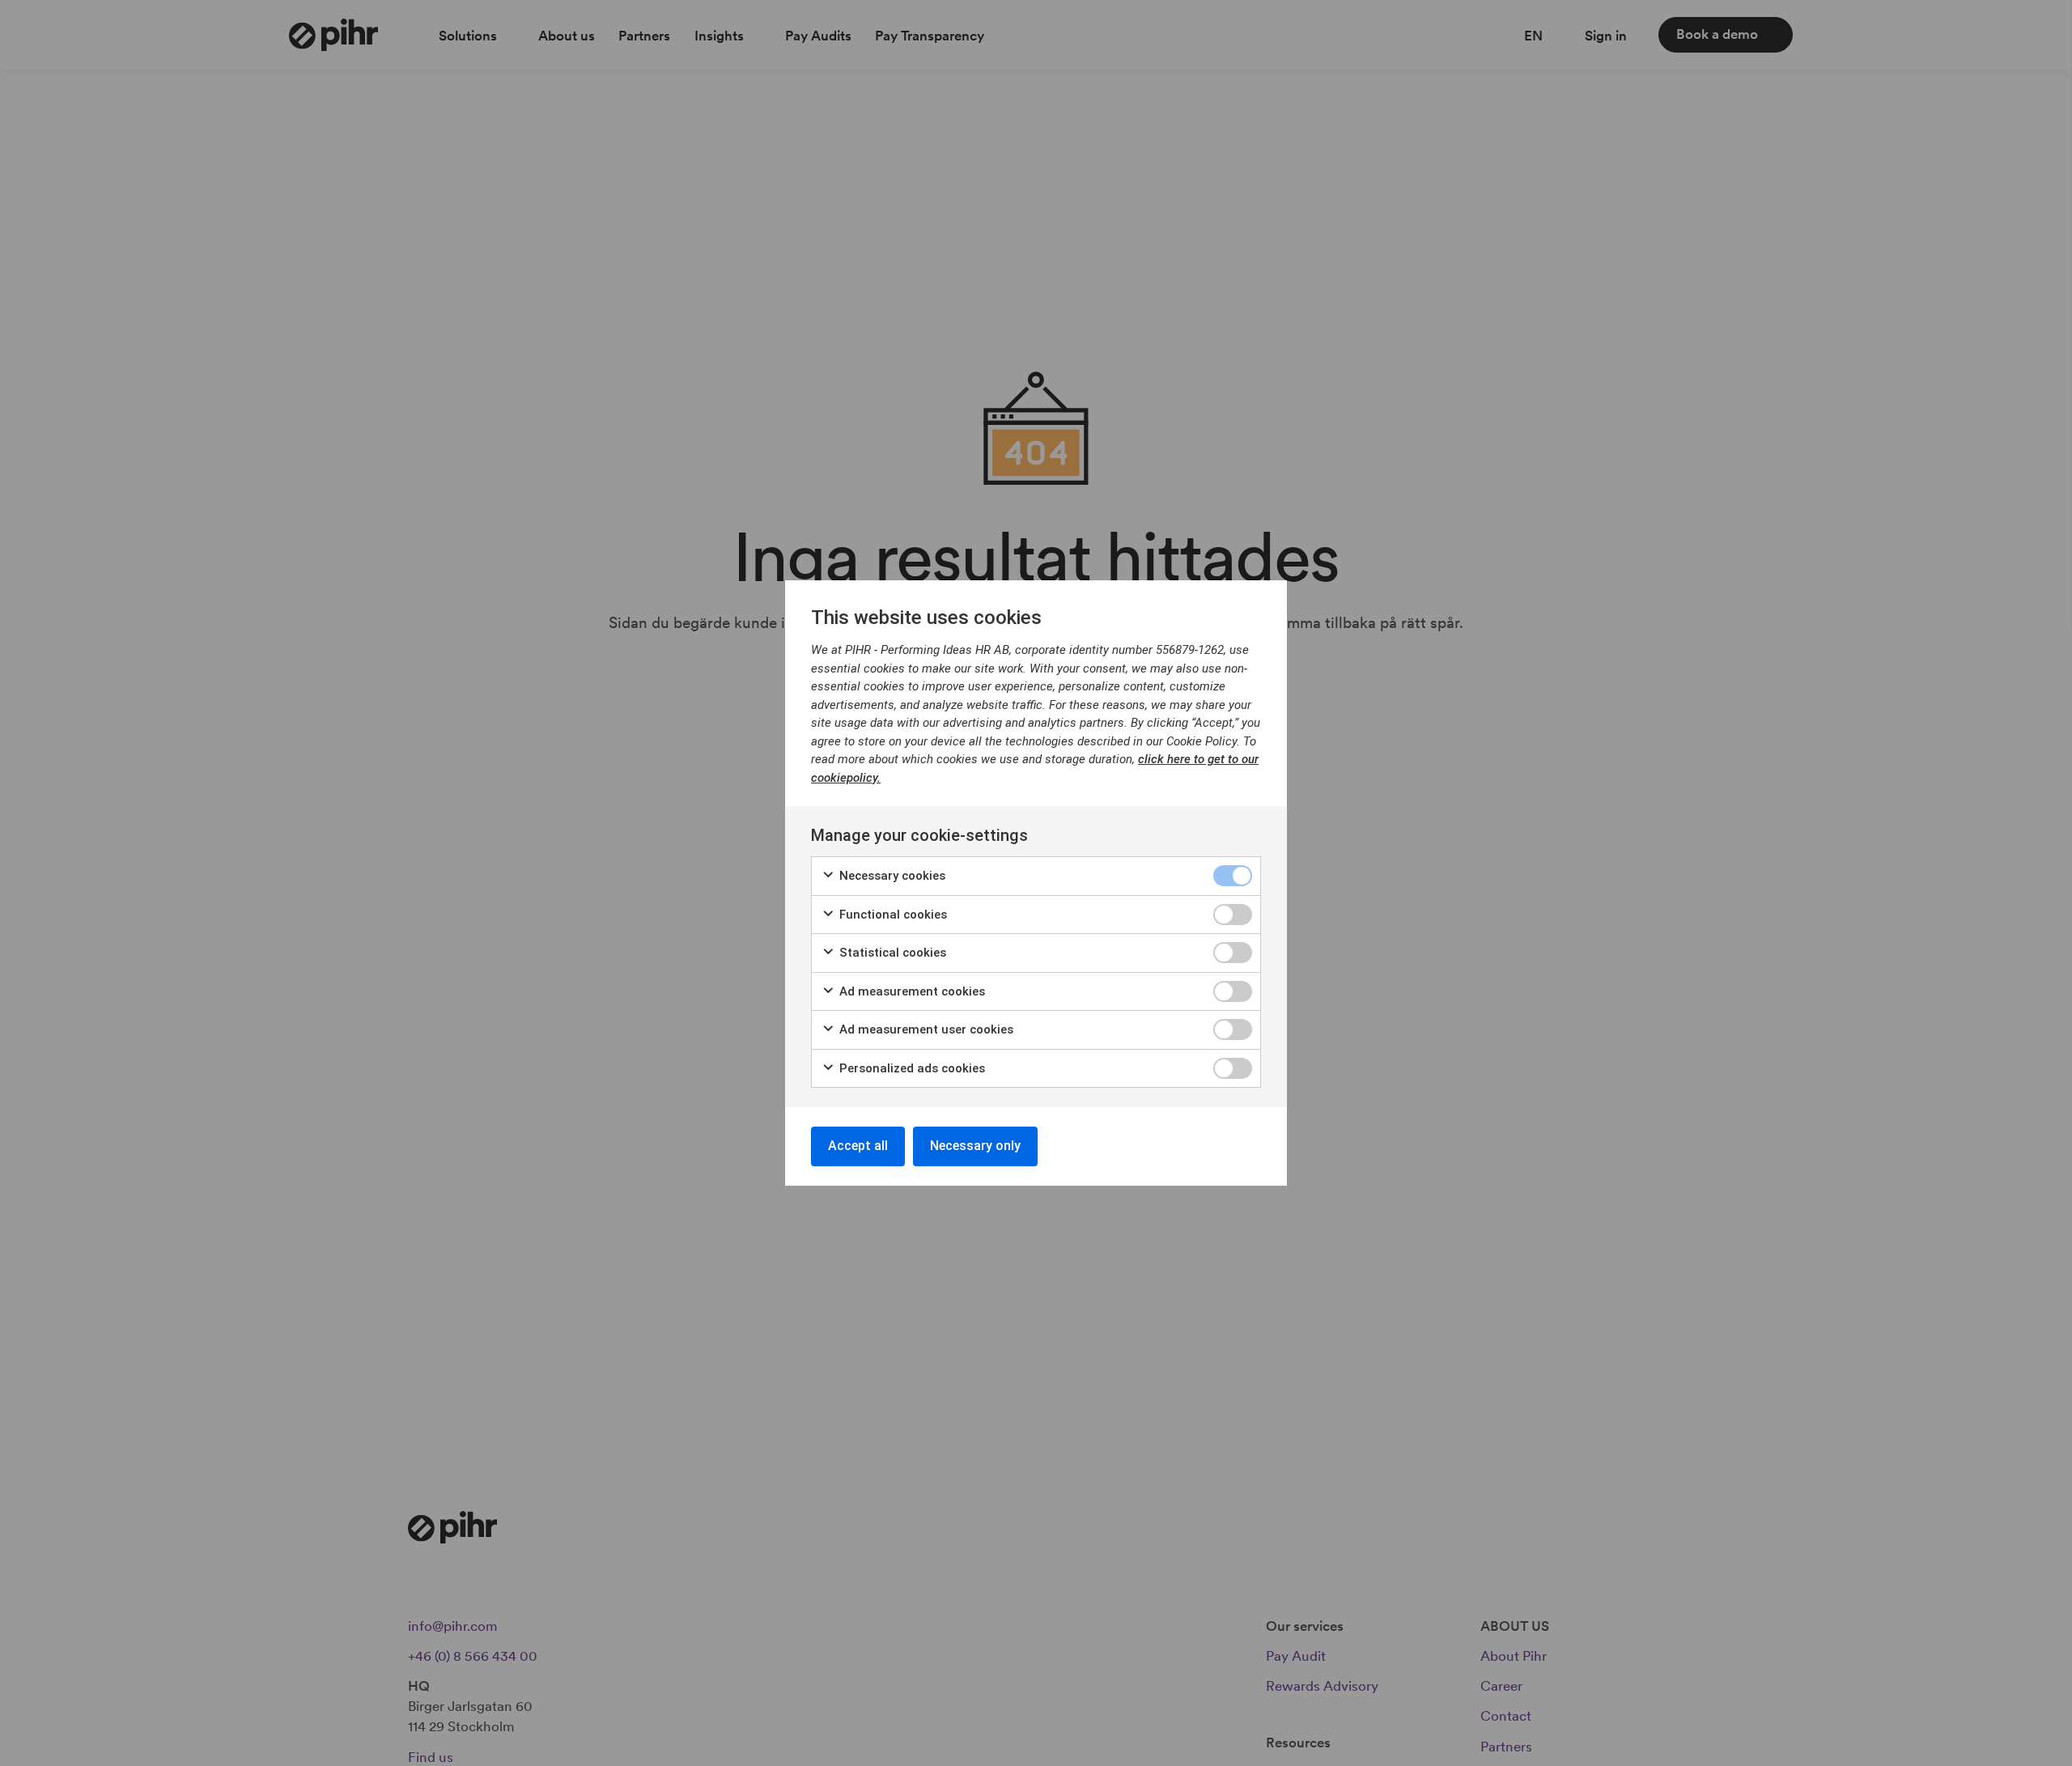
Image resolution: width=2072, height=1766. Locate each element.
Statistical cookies (891, 953)
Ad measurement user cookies (925, 1029)
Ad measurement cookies (911, 991)
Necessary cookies (891, 876)
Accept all (858, 1146)
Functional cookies (892, 915)
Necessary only (975, 1146)
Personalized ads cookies (911, 1068)
